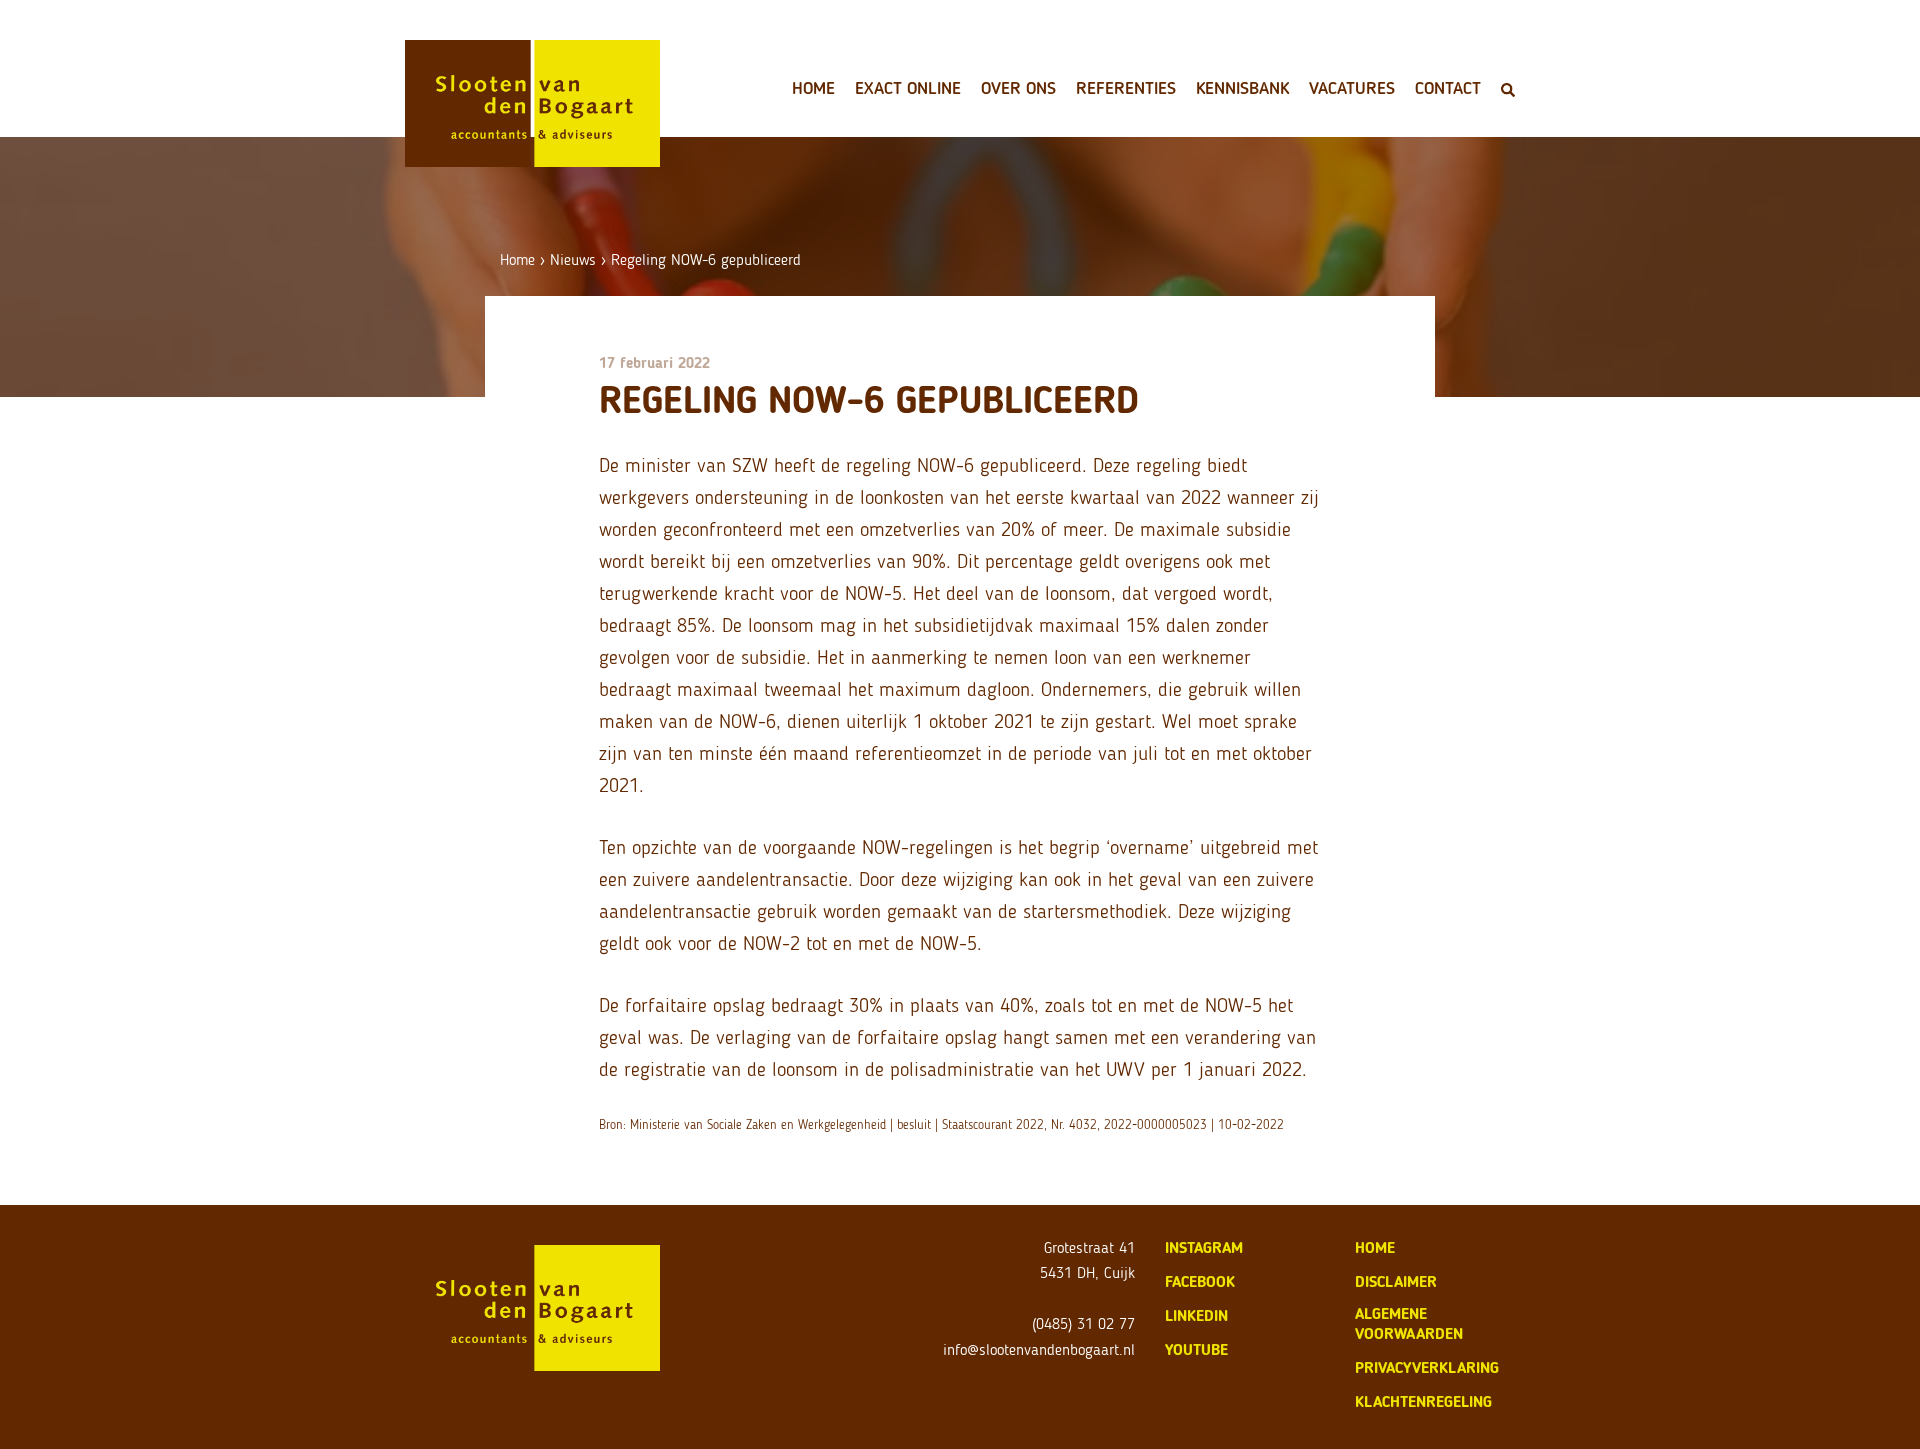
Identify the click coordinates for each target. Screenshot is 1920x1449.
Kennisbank (1242, 88)
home (1375, 1247)
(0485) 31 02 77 (1083, 1323)
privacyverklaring (1427, 1367)
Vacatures (1352, 88)
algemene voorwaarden (1409, 1323)
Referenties (1126, 88)
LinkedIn (1196, 1315)
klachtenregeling (1423, 1401)
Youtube (1196, 1349)
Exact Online (908, 88)
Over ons (1018, 88)
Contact (1448, 88)
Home (813, 88)
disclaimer (1396, 1281)
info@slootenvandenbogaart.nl (1039, 1349)
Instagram (1204, 1247)
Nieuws (573, 259)
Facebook (1200, 1281)
